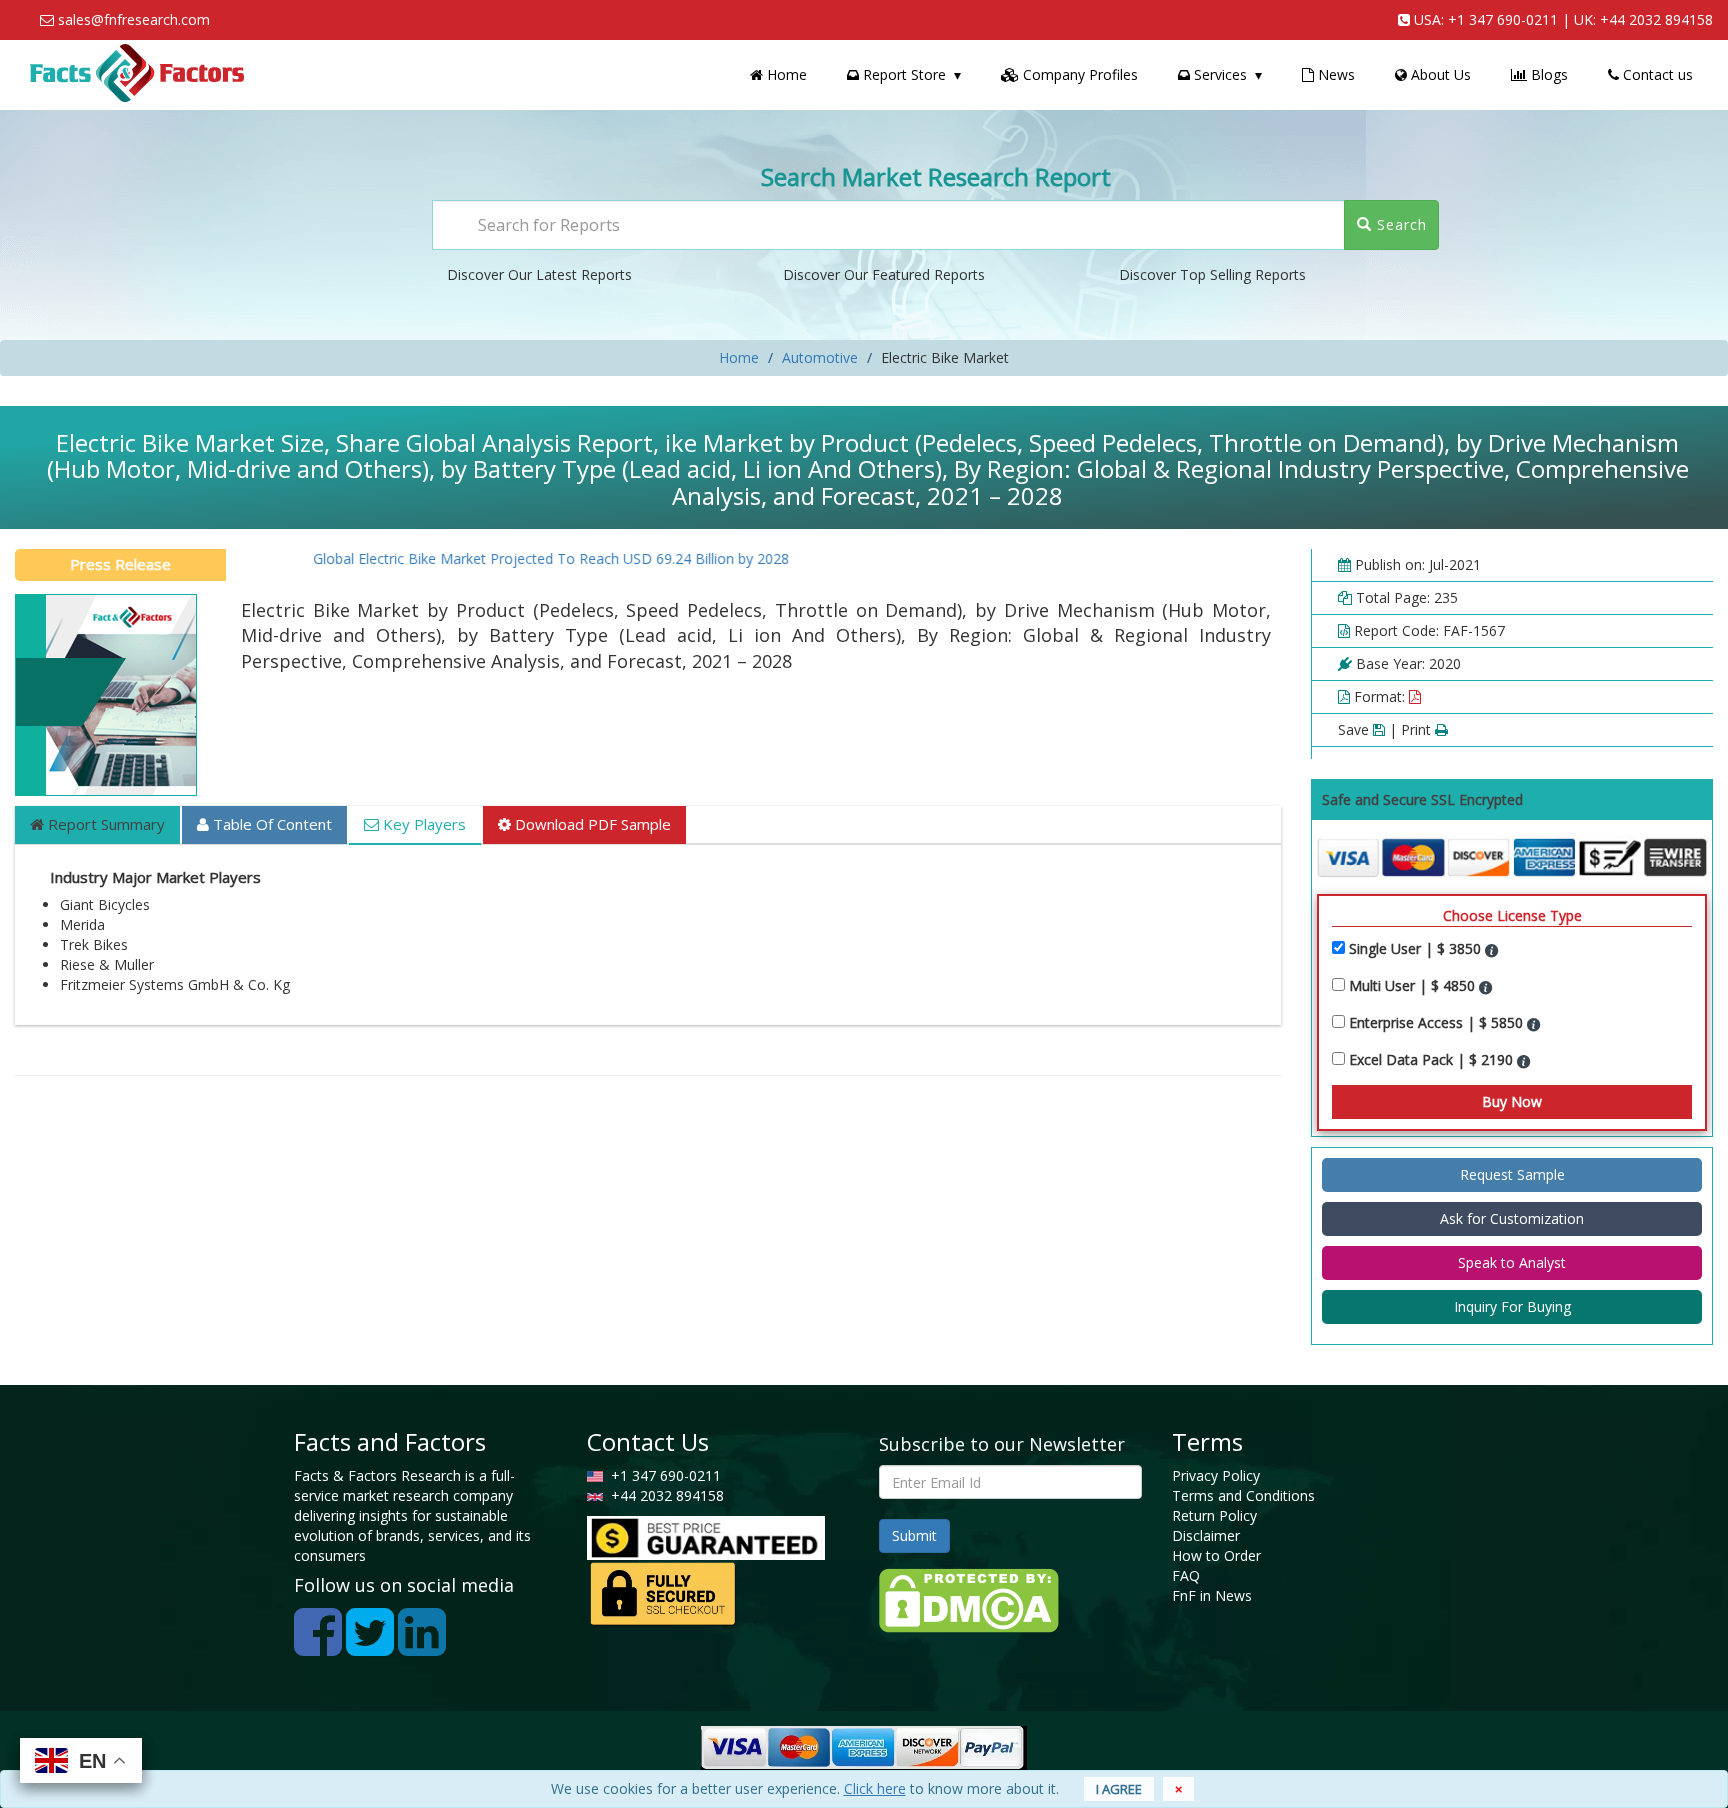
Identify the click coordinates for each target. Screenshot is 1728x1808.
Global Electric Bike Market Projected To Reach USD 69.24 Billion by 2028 (515, 558)
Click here (875, 1788)
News (1334, 74)
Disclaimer (1206, 1535)
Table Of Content (270, 824)
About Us (1439, 74)
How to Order (1216, 1555)
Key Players (422, 824)
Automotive (820, 357)
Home (785, 74)
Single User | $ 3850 (1417, 948)
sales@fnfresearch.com (134, 19)
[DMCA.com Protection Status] (969, 1598)
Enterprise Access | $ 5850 (1438, 1022)
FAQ (1186, 1575)
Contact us (1656, 74)
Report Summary (104, 824)
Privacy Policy (1216, 1475)
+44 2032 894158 (1656, 19)
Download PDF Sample (591, 824)
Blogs (1547, 74)
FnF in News (1212, 1595)
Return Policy (1214, 1515)
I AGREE (1119, 1789)
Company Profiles (1078, 74)
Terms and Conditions (1243, 1495)
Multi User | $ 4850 (1414, 985)
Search (1399, 224)
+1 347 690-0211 (1503, 19)
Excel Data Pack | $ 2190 (1433, 1059)
